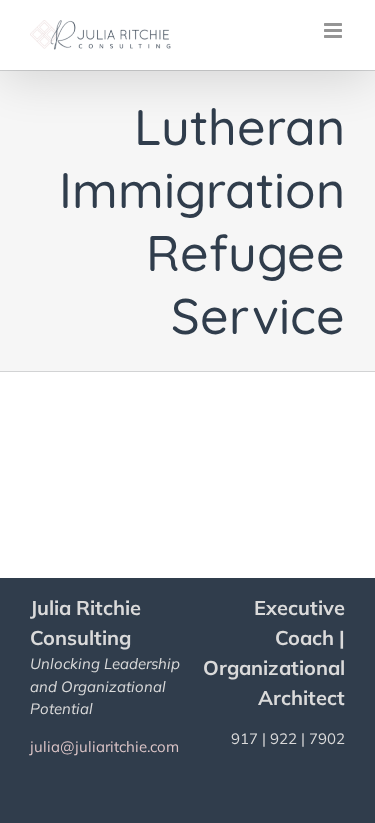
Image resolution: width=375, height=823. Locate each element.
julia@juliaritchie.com (104, 746)
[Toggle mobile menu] (334, 30)
